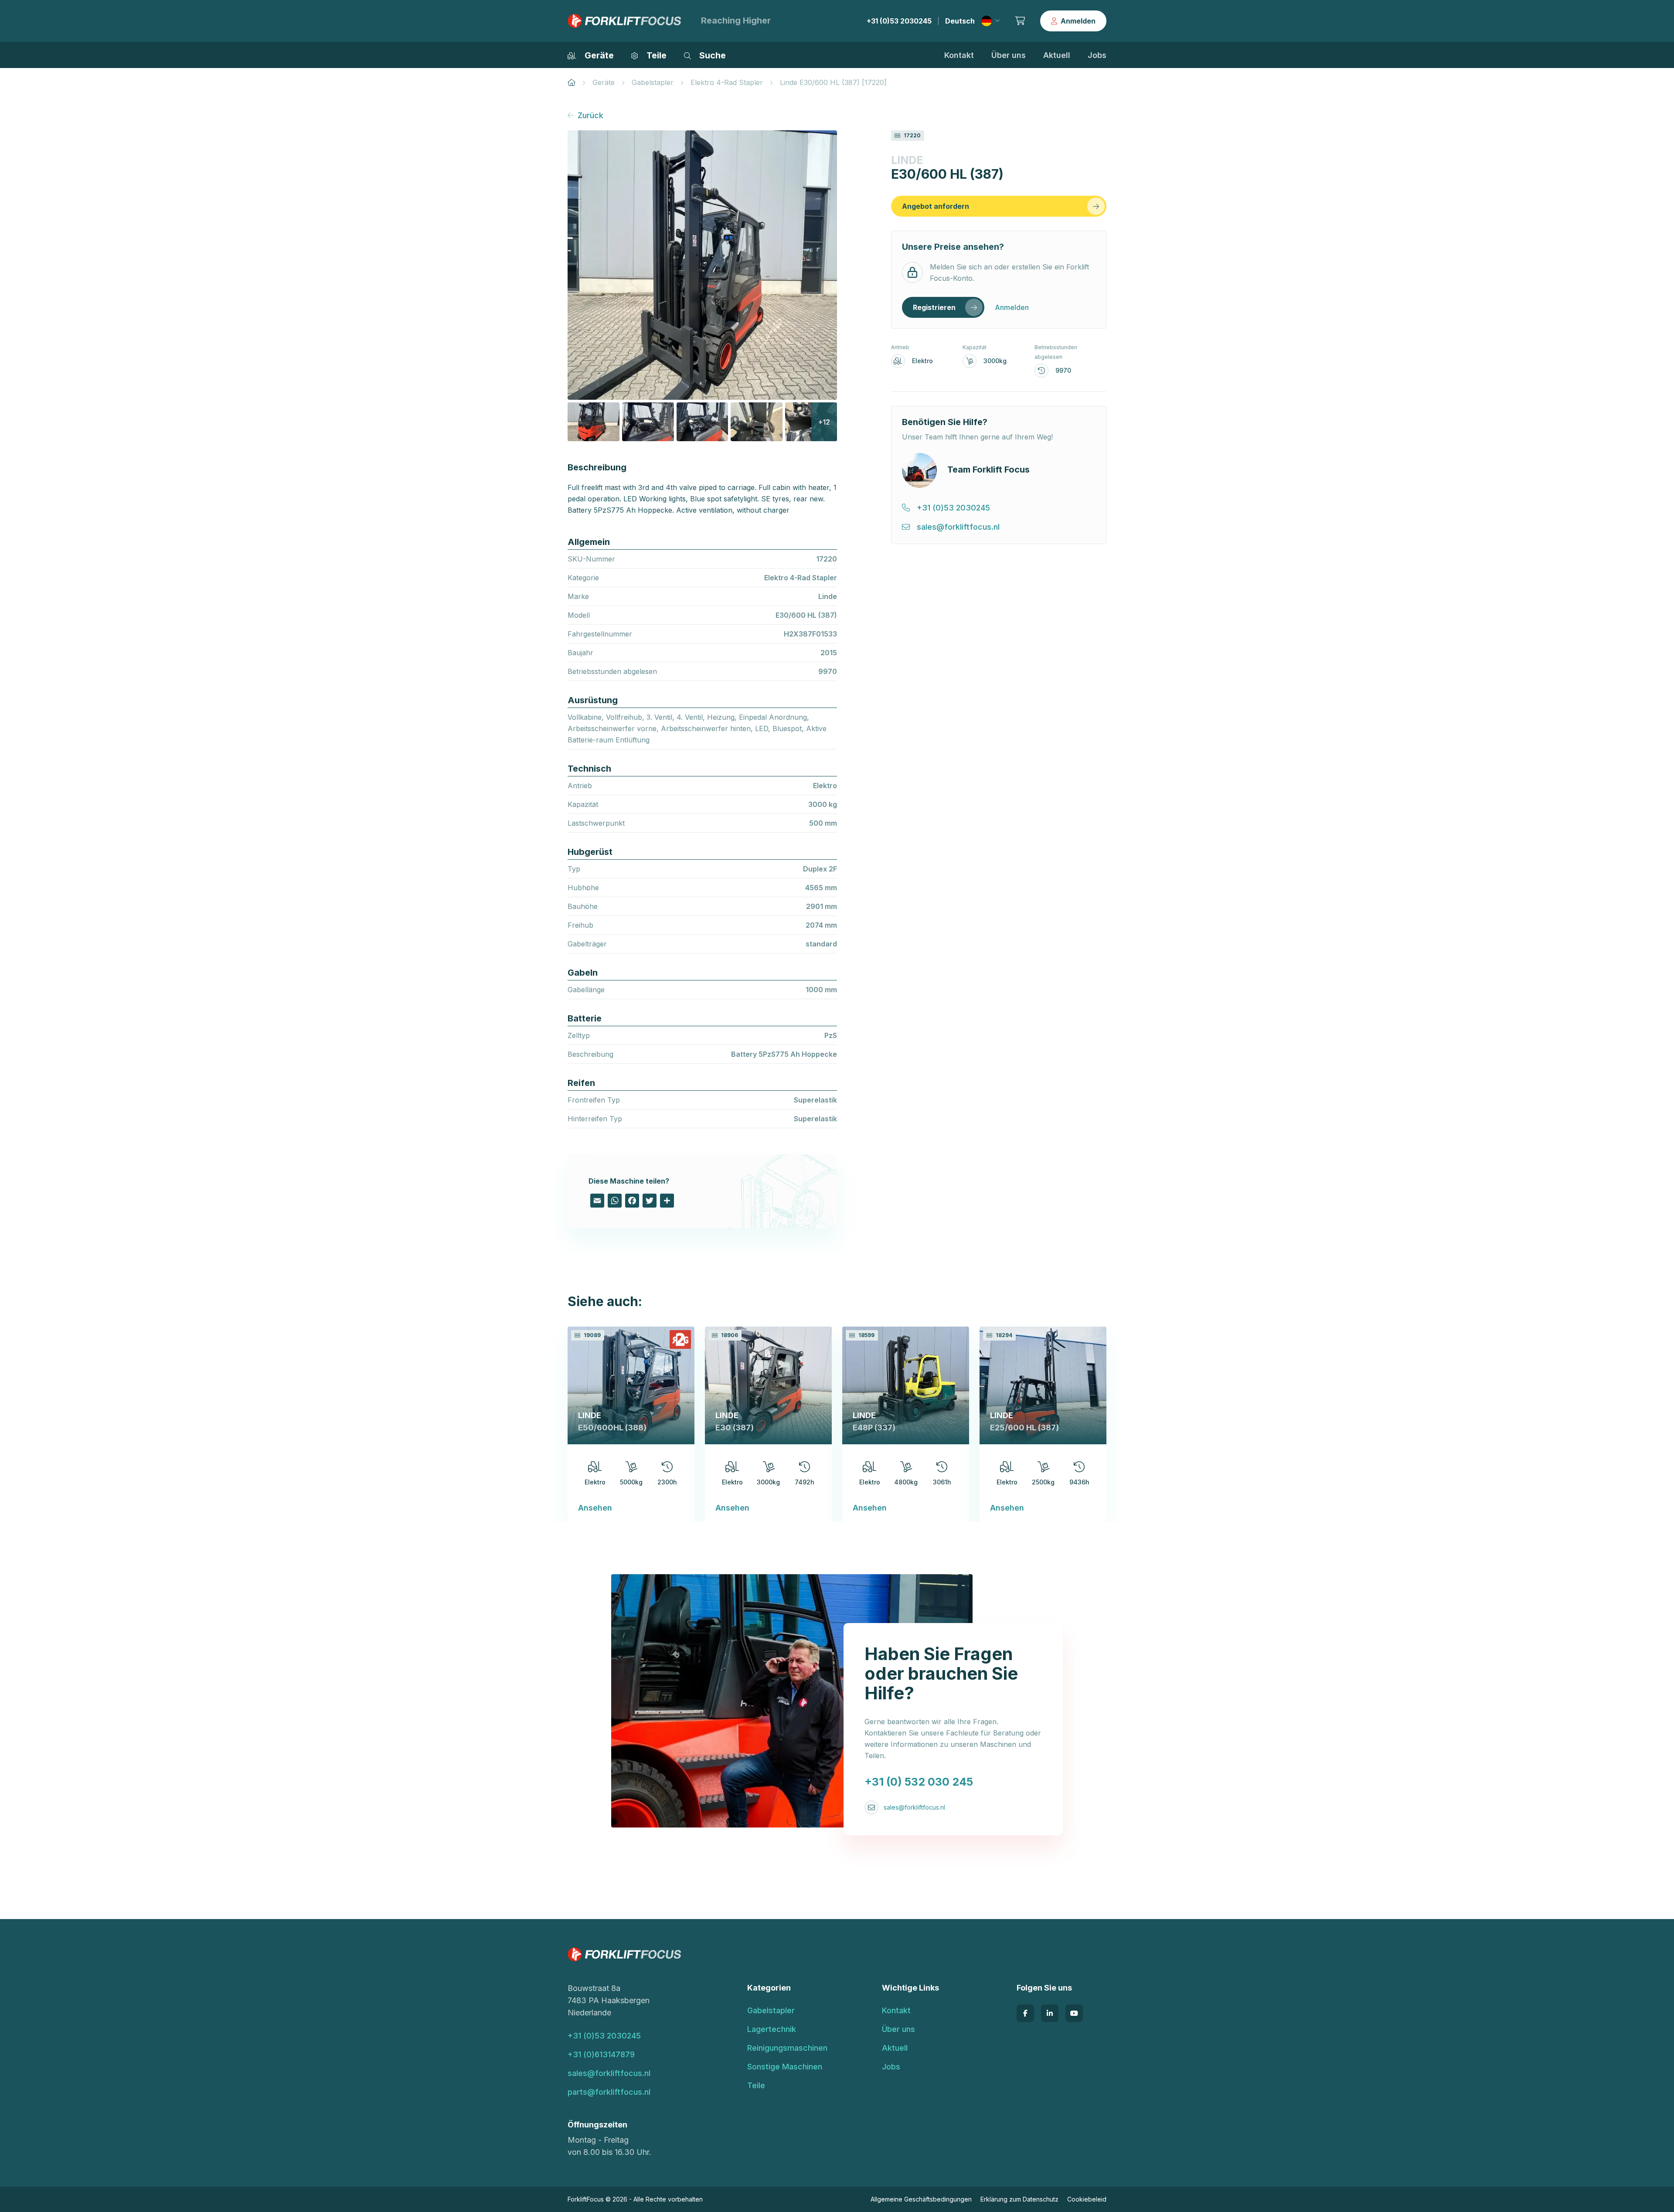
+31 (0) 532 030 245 (919, 1782)
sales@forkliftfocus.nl (914, 1807)
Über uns (1009, 55)
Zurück (590, 115)
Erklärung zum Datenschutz (1019, 2199)
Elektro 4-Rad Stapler (727, 82)
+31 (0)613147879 (601, 2054)
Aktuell (1057, 55)
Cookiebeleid (1087, 2199)
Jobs (1097, 55)
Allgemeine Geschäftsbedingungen (921, 2199)
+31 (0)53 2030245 (899, 21)
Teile (756, 2085)
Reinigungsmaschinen (787, 2048)
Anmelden (1078, 21)
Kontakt (959, 55)
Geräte (604, 82)
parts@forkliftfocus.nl (609, 2092)
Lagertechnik (772, 2029)
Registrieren (934, 307)
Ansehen (595, 1508)
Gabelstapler (653, 82)
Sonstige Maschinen (785, 2067)
